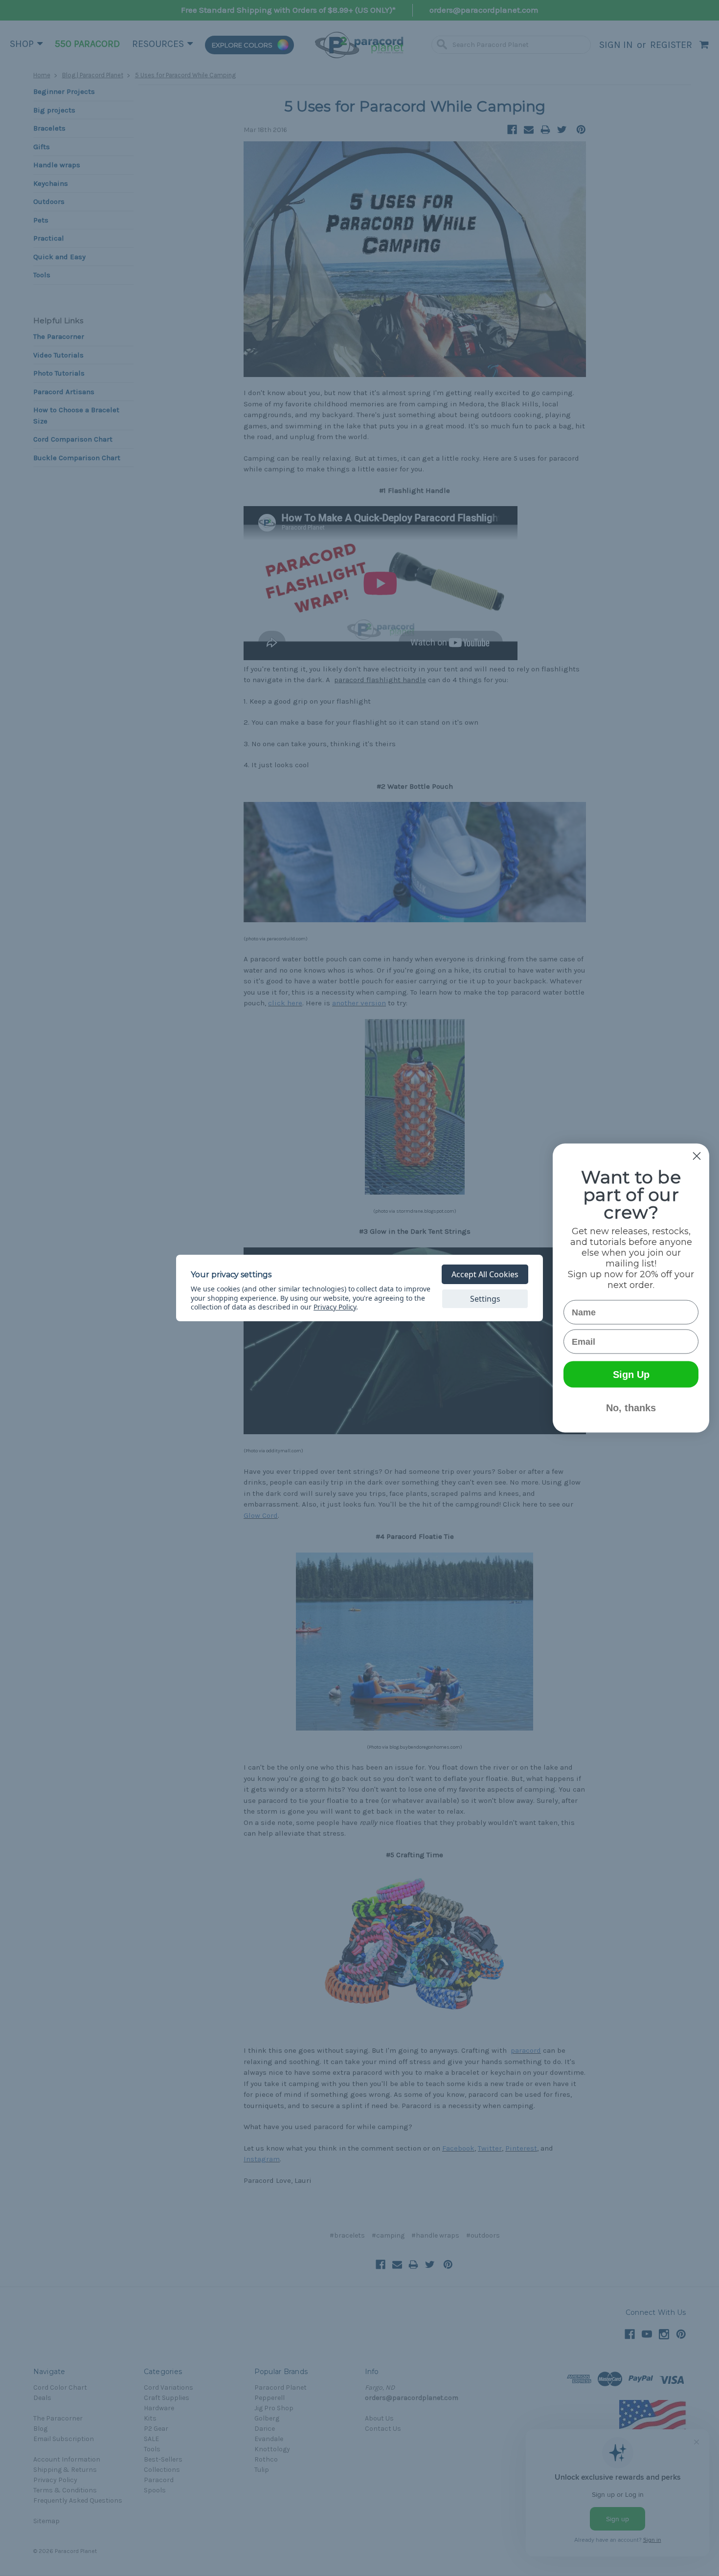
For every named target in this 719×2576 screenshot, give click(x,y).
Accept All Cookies (485, 1274)
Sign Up (631, 1375)
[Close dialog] (697, 1156)
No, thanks (631, 1408)
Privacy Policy (335, 1307)
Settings (485, 1299)
